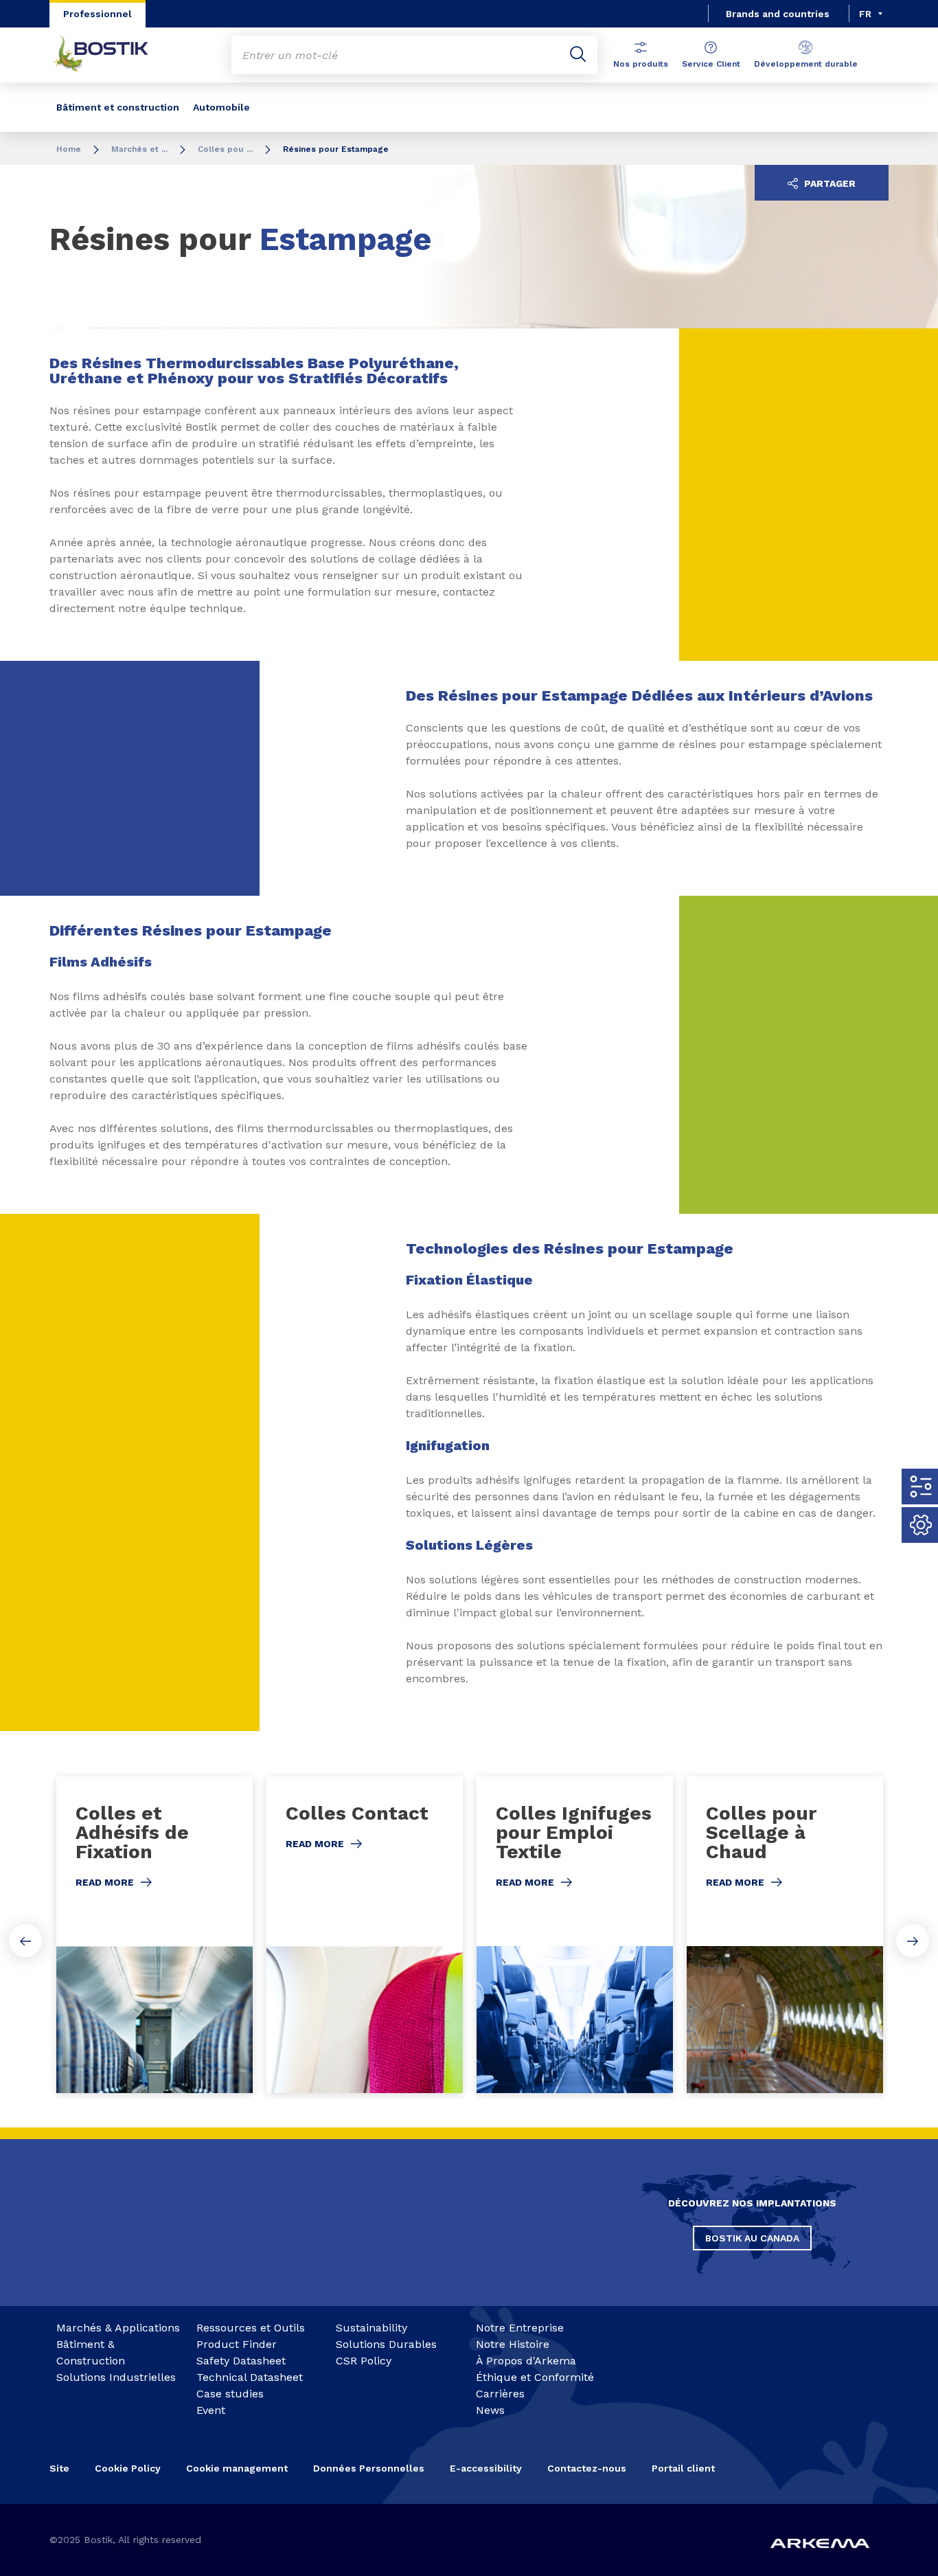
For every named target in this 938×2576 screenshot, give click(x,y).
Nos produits (641, 64)
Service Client (711, 64)
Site (59, 2468)
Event (211, 2410)
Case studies (230, 2394)
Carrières (500, 2394)
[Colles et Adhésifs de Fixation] (155, 1935)
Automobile (221, 107)
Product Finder (237, 2344)
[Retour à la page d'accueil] (111, 55)
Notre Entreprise (520, 2328)
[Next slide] (913, 1941)
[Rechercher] (578, 55)
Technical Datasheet (250, 2377)
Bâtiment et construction (118, 107)
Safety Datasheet (241, 2361)
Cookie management (237, 2468)
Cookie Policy (128, 2468)
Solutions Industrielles (116, 2377)
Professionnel (98, 14)
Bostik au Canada (752, 2238)
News (490, 2410)
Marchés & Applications (118, 2328)
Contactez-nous (587, 2468)
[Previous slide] (25, 1941)
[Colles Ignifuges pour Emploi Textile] (575, 1935)
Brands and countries (778, 14)
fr (865, 14)
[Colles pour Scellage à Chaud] (785, 1935)
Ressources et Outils (251, 2328)
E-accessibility (486, 2468)
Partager (828, 183)
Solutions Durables (386, 2344)
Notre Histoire (513, 2344)
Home (69, 149)
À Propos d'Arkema (526, 2361)
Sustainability (371, 2328)
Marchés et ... (139, 149)
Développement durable (806, 64)
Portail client (683, 2468)
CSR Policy (364, 2361)
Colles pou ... (225, 149)
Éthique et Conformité (535, 2377)
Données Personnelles (369, 2468)
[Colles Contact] (365, 1935)
